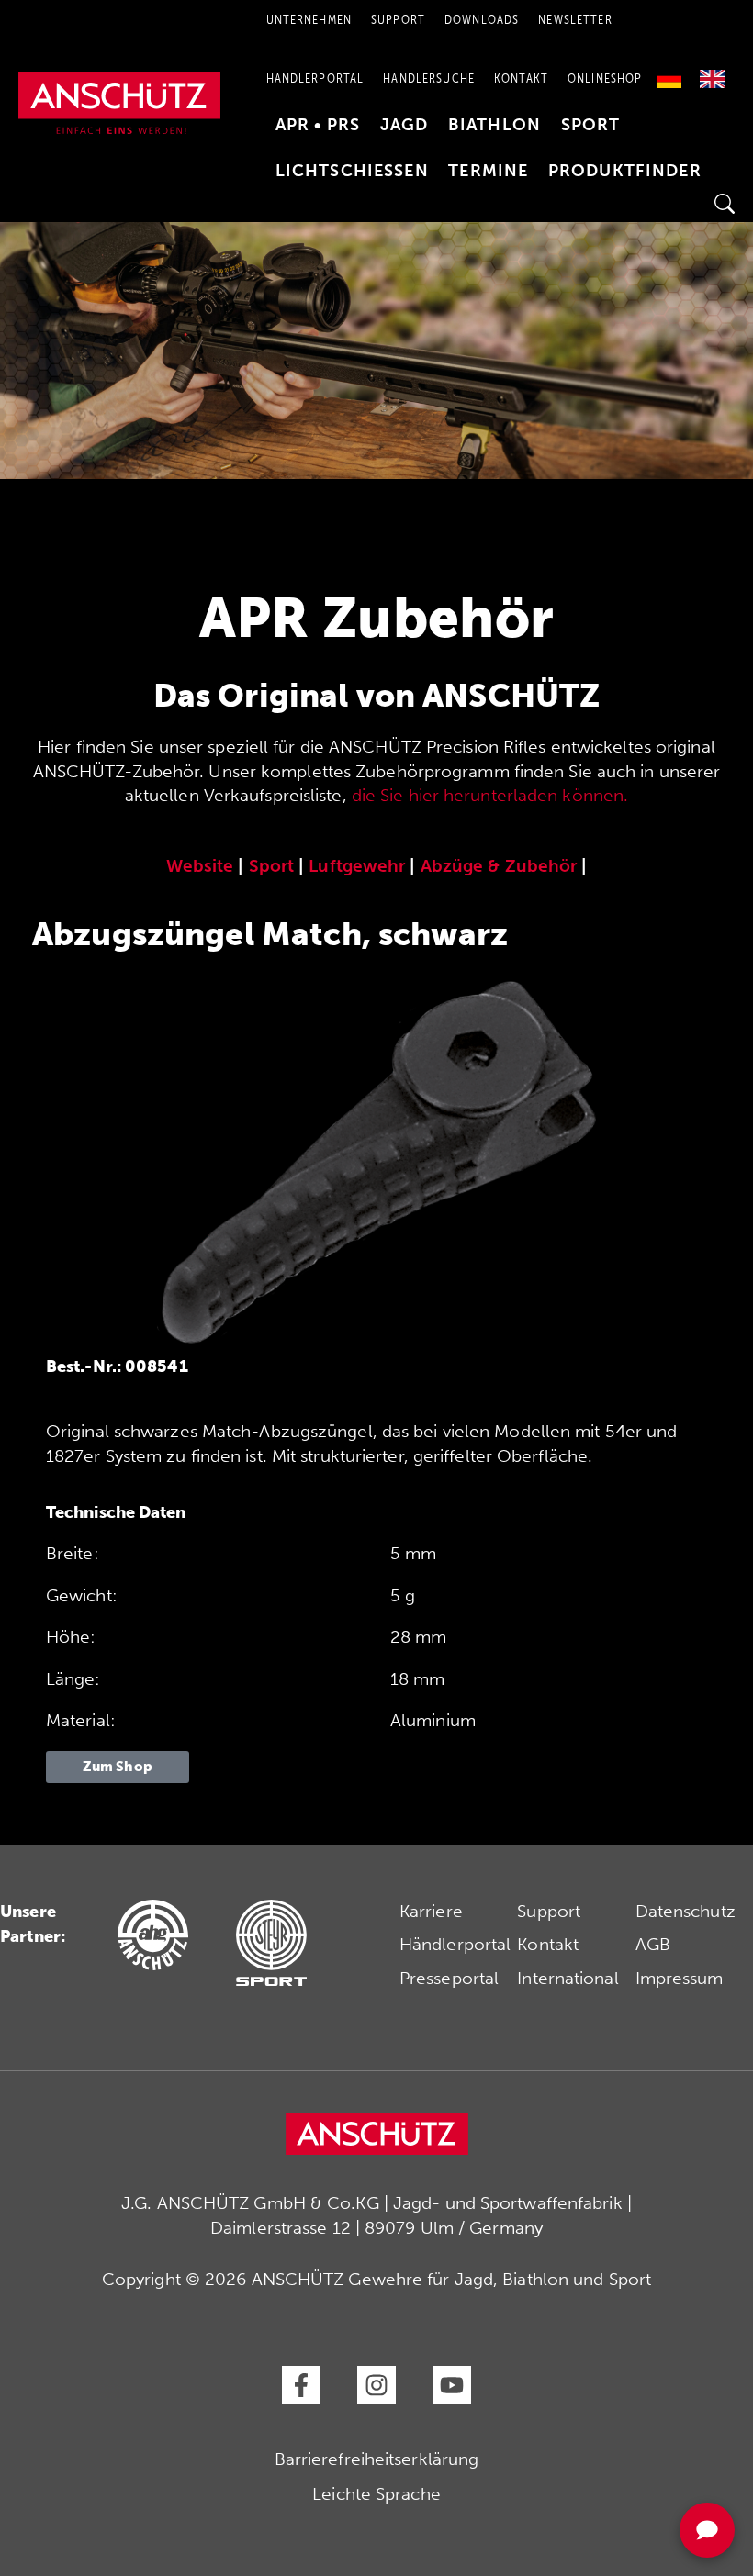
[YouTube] (452, 2385)
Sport (591, 125)
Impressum (680, 1978)
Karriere (431, 1911)
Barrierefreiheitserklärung (377, 2459)
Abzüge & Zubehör (499, 866)
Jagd (405, 125)
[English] (712, 72)
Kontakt (521, 78)
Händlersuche (429, 78)
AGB (653, 1944)
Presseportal (449, 1978)
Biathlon (495, 125)
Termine (488, 171)
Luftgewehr (357, 866)
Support (549, 1911)
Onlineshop (605, 78)
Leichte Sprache (376, 2494)
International (568, 1978)
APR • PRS (318, 125)
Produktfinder (625, 171)
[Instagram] (376, 2385)
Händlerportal (315, 78)
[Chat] (707, 2530)
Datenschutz (686, 1911)
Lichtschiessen (352, 171)
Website (200, 866)
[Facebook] (301, 2385)
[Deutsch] (674, 72)
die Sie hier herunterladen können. (490, 795)
